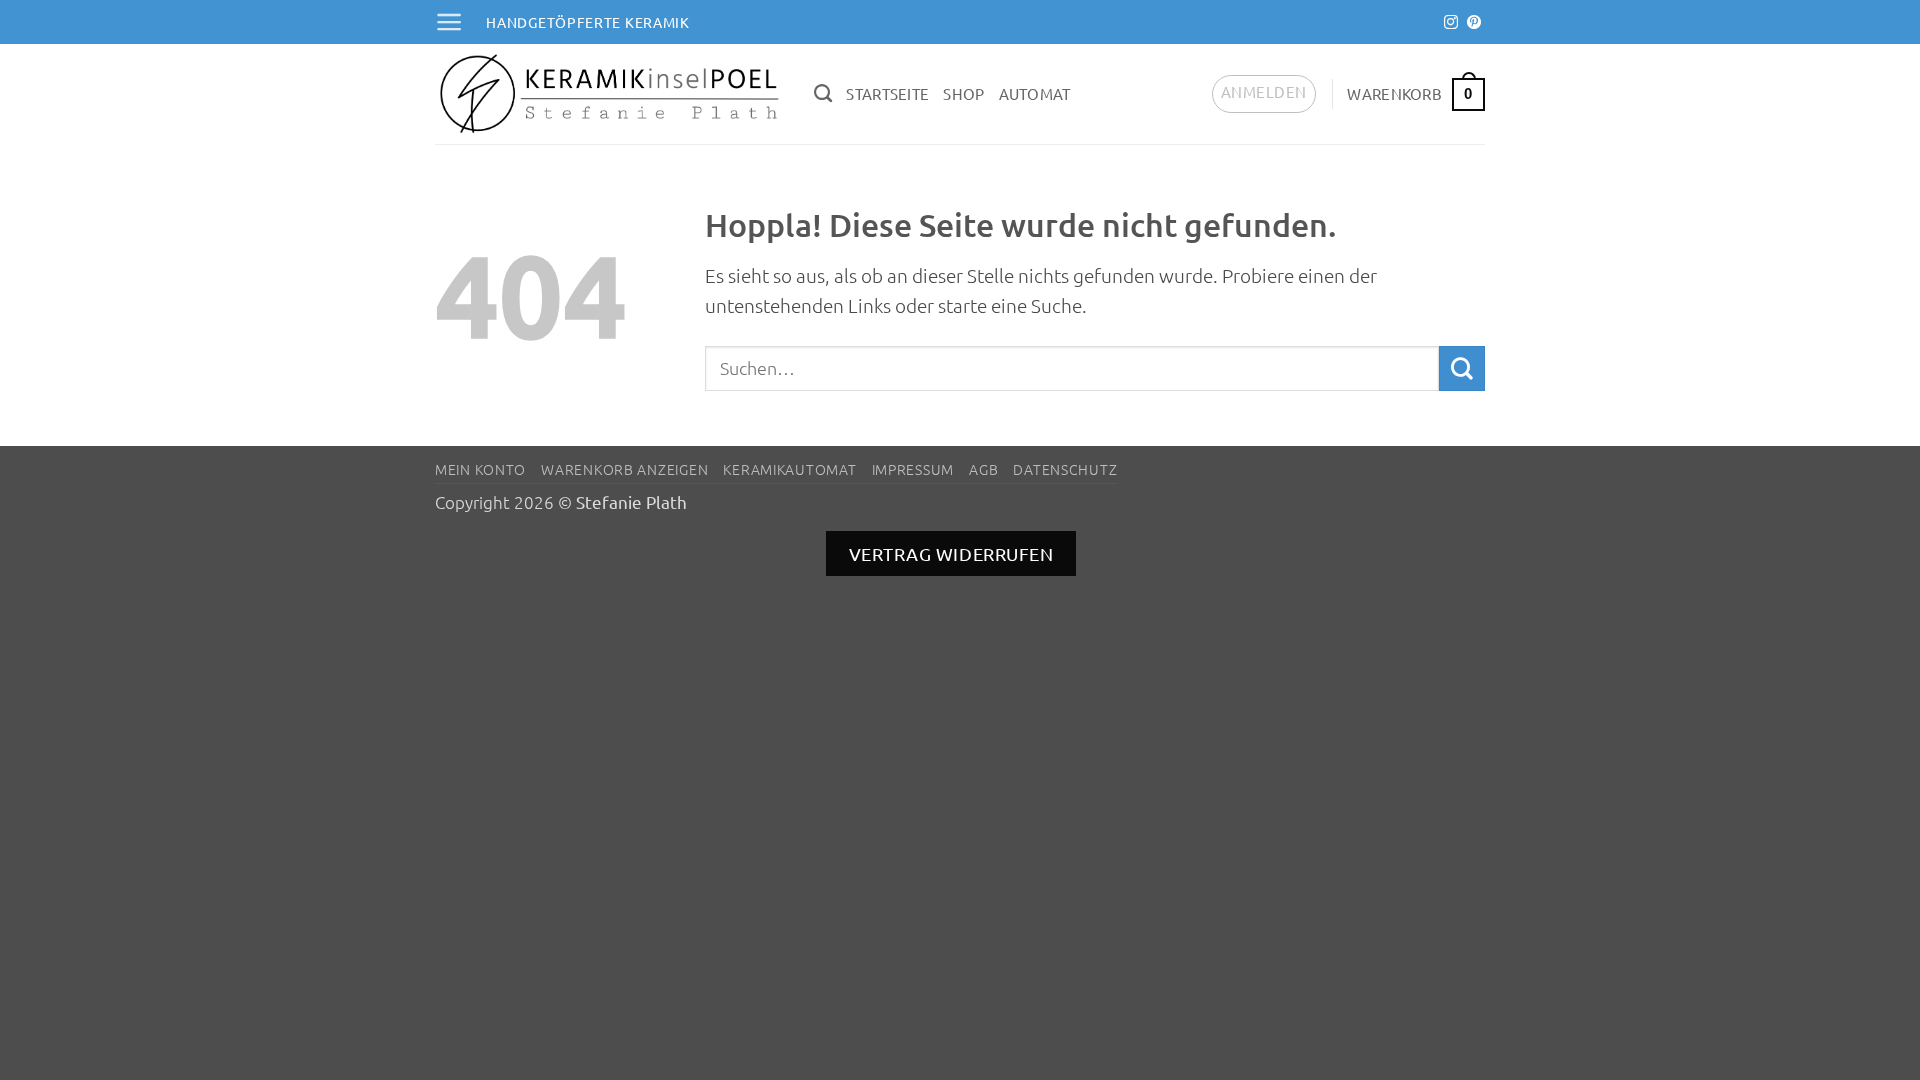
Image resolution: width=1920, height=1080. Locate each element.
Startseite (887, 93)
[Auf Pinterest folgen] (1474, 23)
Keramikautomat (789, 469)
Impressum (913, 469)
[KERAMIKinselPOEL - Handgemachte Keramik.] (609, 94)
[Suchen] (823, 94)
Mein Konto (480, 469)
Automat (1035, 93)
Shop (963, 93)
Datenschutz (1065, 469)
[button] (449, 22)
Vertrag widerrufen (951, 553)
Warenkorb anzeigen (624, 469)
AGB (983, 469)
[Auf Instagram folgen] (1451, 23)
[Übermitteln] (1462, 369)
